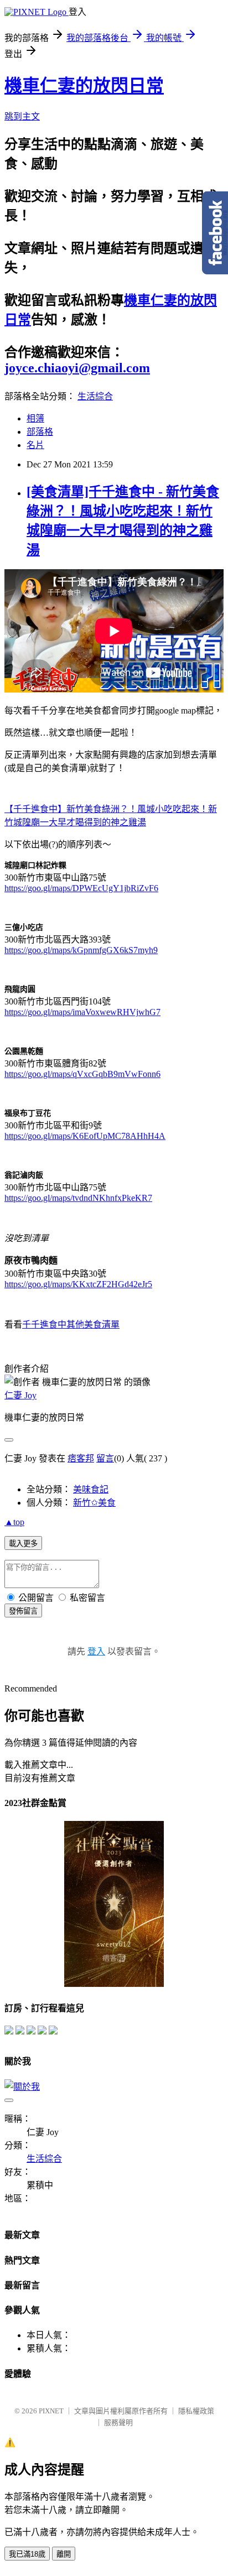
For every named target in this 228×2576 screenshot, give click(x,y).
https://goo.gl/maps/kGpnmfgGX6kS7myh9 (81, 950)
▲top (14, 1522)
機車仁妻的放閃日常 (84, 86)
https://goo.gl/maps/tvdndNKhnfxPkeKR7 (78, 1198)
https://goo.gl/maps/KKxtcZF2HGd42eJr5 (78, 1284)
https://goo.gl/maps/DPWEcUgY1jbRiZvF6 (81, 888)
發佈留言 (23, 1611)
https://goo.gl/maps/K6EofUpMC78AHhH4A (85, 1136)
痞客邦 (81, 1458)
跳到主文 (22, 116)
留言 (105, 1458)
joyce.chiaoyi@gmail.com (77, 368)
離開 (64, 2554)
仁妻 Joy (20, 1395)
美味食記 (91, 1489)
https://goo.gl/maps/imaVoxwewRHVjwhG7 (82, 1012)
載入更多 (23, 1544)
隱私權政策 (196, 2411)
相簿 (35, 418)
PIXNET (51, 2411)
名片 (35, 445)
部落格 (40, 432)
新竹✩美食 (94, 1503)
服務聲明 (118, 2423)
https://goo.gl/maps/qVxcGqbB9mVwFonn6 (82, 1074)
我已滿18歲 (27, 2554)
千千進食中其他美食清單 (71, 1325)
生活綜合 (95, 396)
